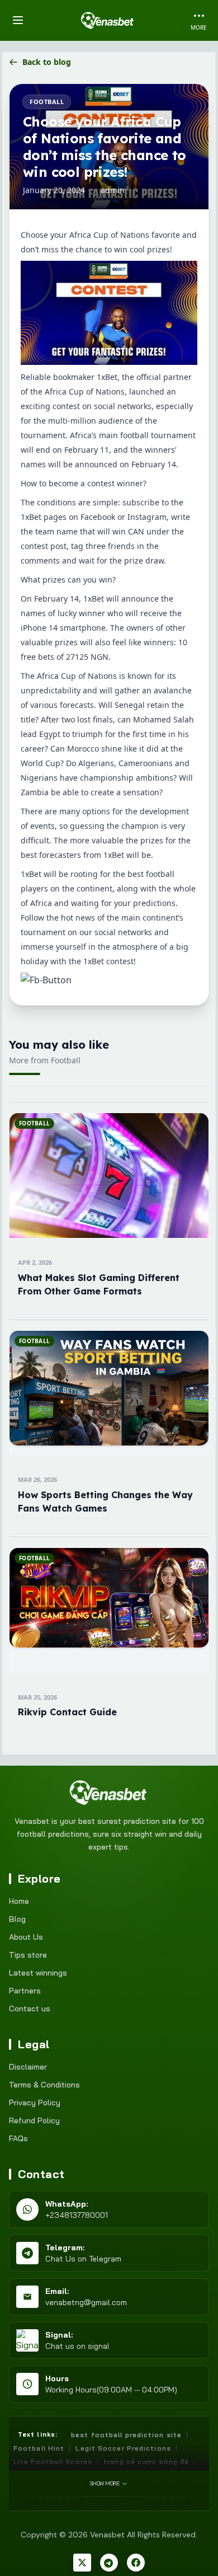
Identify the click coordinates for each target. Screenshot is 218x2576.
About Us (26, 1937)
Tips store (28, 1955)
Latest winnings (38, 1973)
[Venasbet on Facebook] (136, 2563)
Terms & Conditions (44, 2085)
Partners (25, 1991)
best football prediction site (126, 2435)
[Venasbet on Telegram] (109, 2563)
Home (19, 1901)
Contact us (30, 2009)
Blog (17, 1919)
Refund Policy (34, 2120)
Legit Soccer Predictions (123, 2448)
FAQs (18, 2138)
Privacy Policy (35, 2103)
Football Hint (39, 2448)
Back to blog (47, 62)
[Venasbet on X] (82, 2563)
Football (47, 102)
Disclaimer (28, 2067)
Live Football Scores (53, 2462)
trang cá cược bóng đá (146, 2462)
